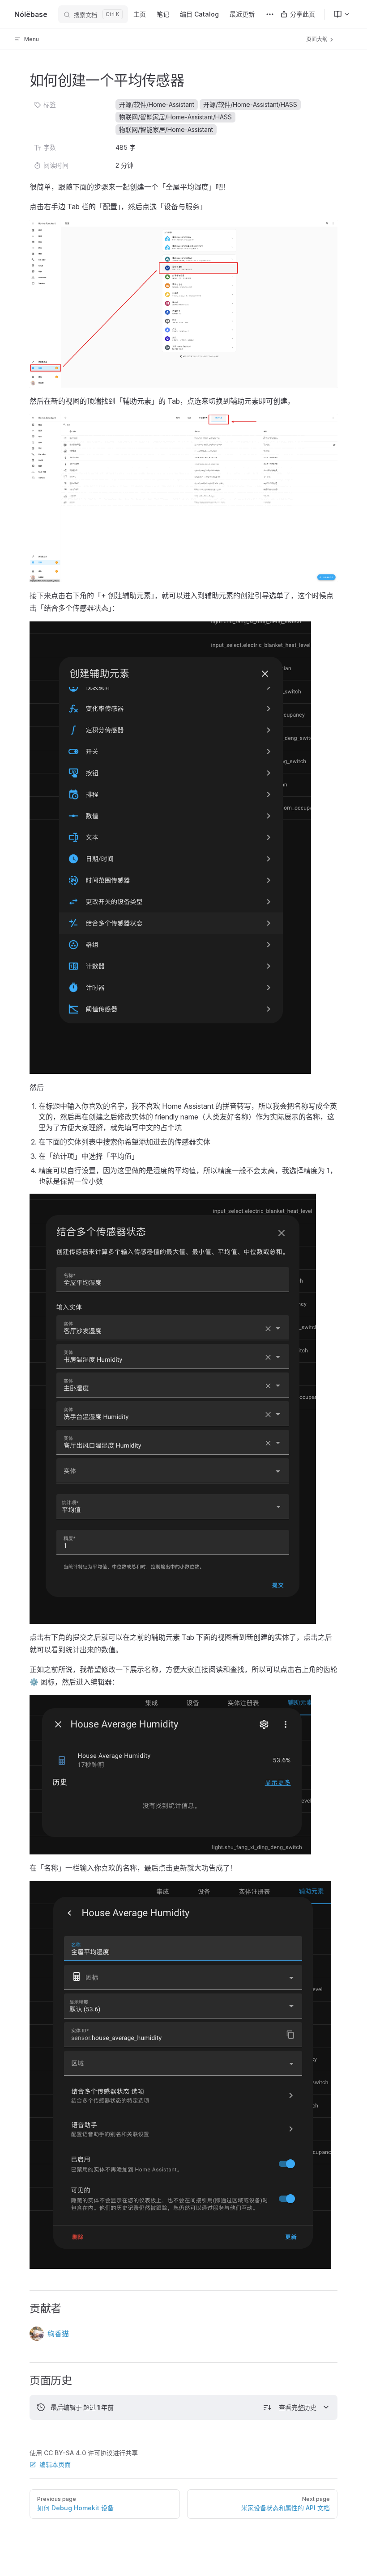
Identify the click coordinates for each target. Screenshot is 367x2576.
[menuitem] (338, 14)
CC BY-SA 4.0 (65, 2453)
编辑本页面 (55, 2464)
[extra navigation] (270, 14)
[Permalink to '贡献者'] (23, 2309)
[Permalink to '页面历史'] (23, 2381)
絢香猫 (58, 2334)
